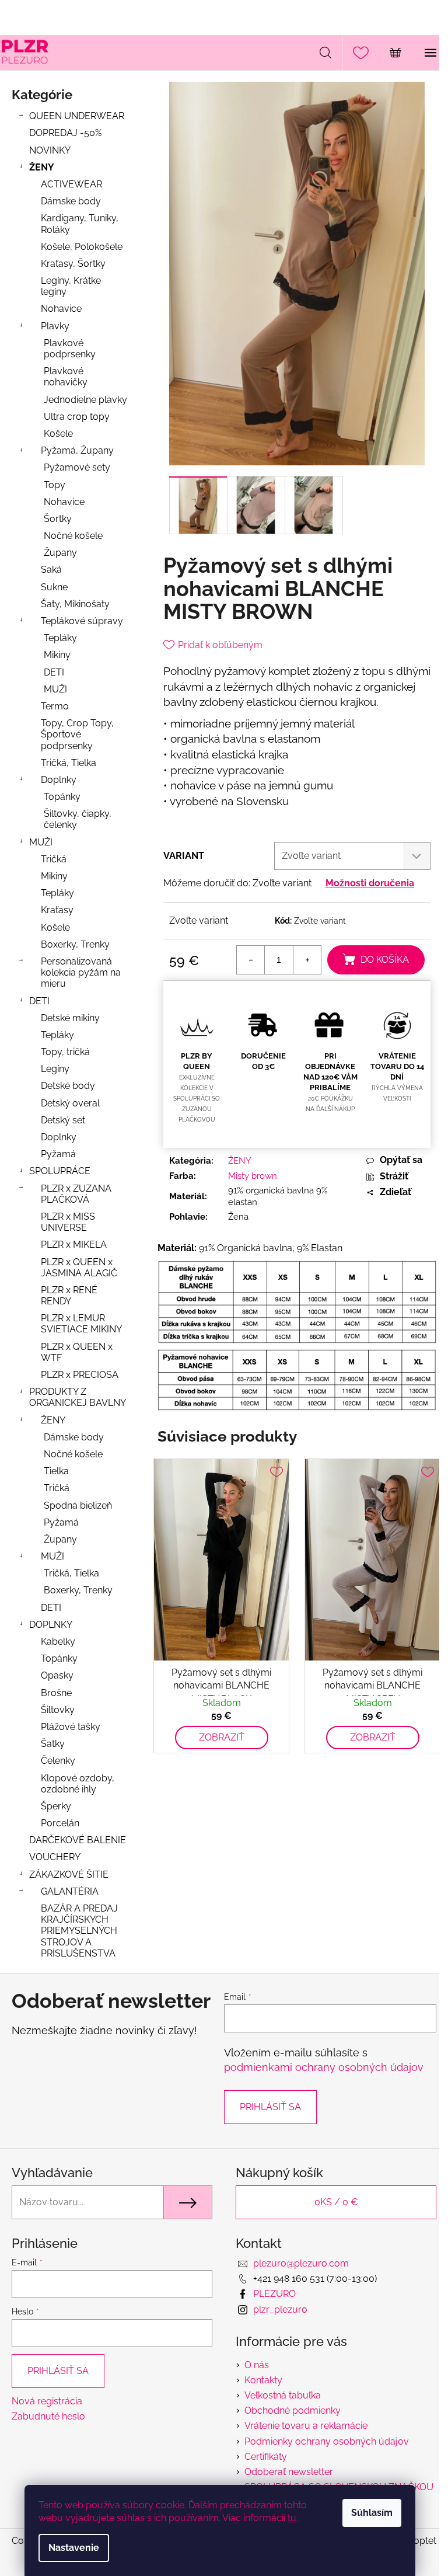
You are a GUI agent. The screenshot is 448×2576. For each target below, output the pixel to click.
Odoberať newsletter (289, 2472)
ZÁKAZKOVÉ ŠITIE (69, 1874)
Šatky (53, 1744)
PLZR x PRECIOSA (80, 1375)
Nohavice (61, 309)
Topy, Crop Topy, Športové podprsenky (77, 734)
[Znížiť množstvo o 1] (251, 960)
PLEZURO (274, 2294)
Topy (55, 485)
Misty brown (253, 1176)
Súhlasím (372, 2513)
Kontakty (263, 2380)
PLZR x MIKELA (74, 1245)
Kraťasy (57, 910)
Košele (58, 434)
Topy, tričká (65, 1052)
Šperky (56, 1806)
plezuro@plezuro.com (301, 2263)
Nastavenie (74, 2548)
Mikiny (57, 655)
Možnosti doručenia (370, 883)
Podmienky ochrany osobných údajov (327, 2441)
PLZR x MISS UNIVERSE (68, 1222)
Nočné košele (73, 536)
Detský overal (70, 1103)
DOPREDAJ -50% (65, 133)
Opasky (57, 1675)
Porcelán (60, 1823)
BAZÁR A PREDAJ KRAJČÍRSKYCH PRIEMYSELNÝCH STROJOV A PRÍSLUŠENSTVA (79, 1931)
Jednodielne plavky (85, 400)
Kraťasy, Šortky (73, 264)
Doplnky (59, 780)
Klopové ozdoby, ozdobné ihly (78, 1784)
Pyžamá (58, 1154)
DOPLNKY (51, 1625)
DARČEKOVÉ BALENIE (78, 1840)
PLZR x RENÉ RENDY (69, 1296)
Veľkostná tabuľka (283, 2395)
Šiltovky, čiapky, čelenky (78, 819)
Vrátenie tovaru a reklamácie (306, 2426)
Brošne (56, 1693)
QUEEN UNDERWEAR (77, 116)
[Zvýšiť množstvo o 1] (307, 960)
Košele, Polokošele (82, 247)
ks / (336, 2202)
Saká (51, 570)
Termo (55, 706)
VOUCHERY (55, 1857)
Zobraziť (222, 1737)
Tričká (54, 859)
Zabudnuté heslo (48, 2416)
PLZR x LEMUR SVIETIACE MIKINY (81, 1324)
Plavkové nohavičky (66, 377)
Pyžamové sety (77, 467)
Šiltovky (58, 1710)
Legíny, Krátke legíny (71, 286)
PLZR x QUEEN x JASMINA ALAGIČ (79, 1268)
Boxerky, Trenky (75, 944)
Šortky (58, 519)
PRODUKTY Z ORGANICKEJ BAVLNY (78, 1397)
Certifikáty (266, 2457)
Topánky (62, 797)
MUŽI (55, 689)
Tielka (56, 1471)
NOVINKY (50, 150)
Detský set (63, 1120)
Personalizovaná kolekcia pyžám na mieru (81, 972)
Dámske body (71, 201)
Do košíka (385, 960)
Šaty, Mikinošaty (75, 604)
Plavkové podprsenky (70, 349)
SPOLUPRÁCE (60, 1171)
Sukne (54, 587)
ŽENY (42, 167)
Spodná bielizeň (78, 1505)
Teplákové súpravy (82, 621)
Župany (60, 553)
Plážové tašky (71, 1727)
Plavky (55, 326)
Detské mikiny (70, 1018)
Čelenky (58, 1761)
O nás (257, 2365)
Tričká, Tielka (69, 763)
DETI (54, 672)
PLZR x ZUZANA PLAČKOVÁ (76, 1194)
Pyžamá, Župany (77, 450)
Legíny (55, 1069)
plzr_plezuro (280, 2309)
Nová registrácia (47, 2401)
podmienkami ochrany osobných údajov (324, 2067)
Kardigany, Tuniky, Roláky (80, 224)
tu (292, 2518)
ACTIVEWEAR (71, 184)
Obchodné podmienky (293, 2410)
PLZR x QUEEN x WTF (77, 1352)
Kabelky (58, 1642)
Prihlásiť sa (270, 2107)
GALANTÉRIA (70, 1891)
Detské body (68, 1086)
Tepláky (60, 638)
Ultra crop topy (77, 417)
